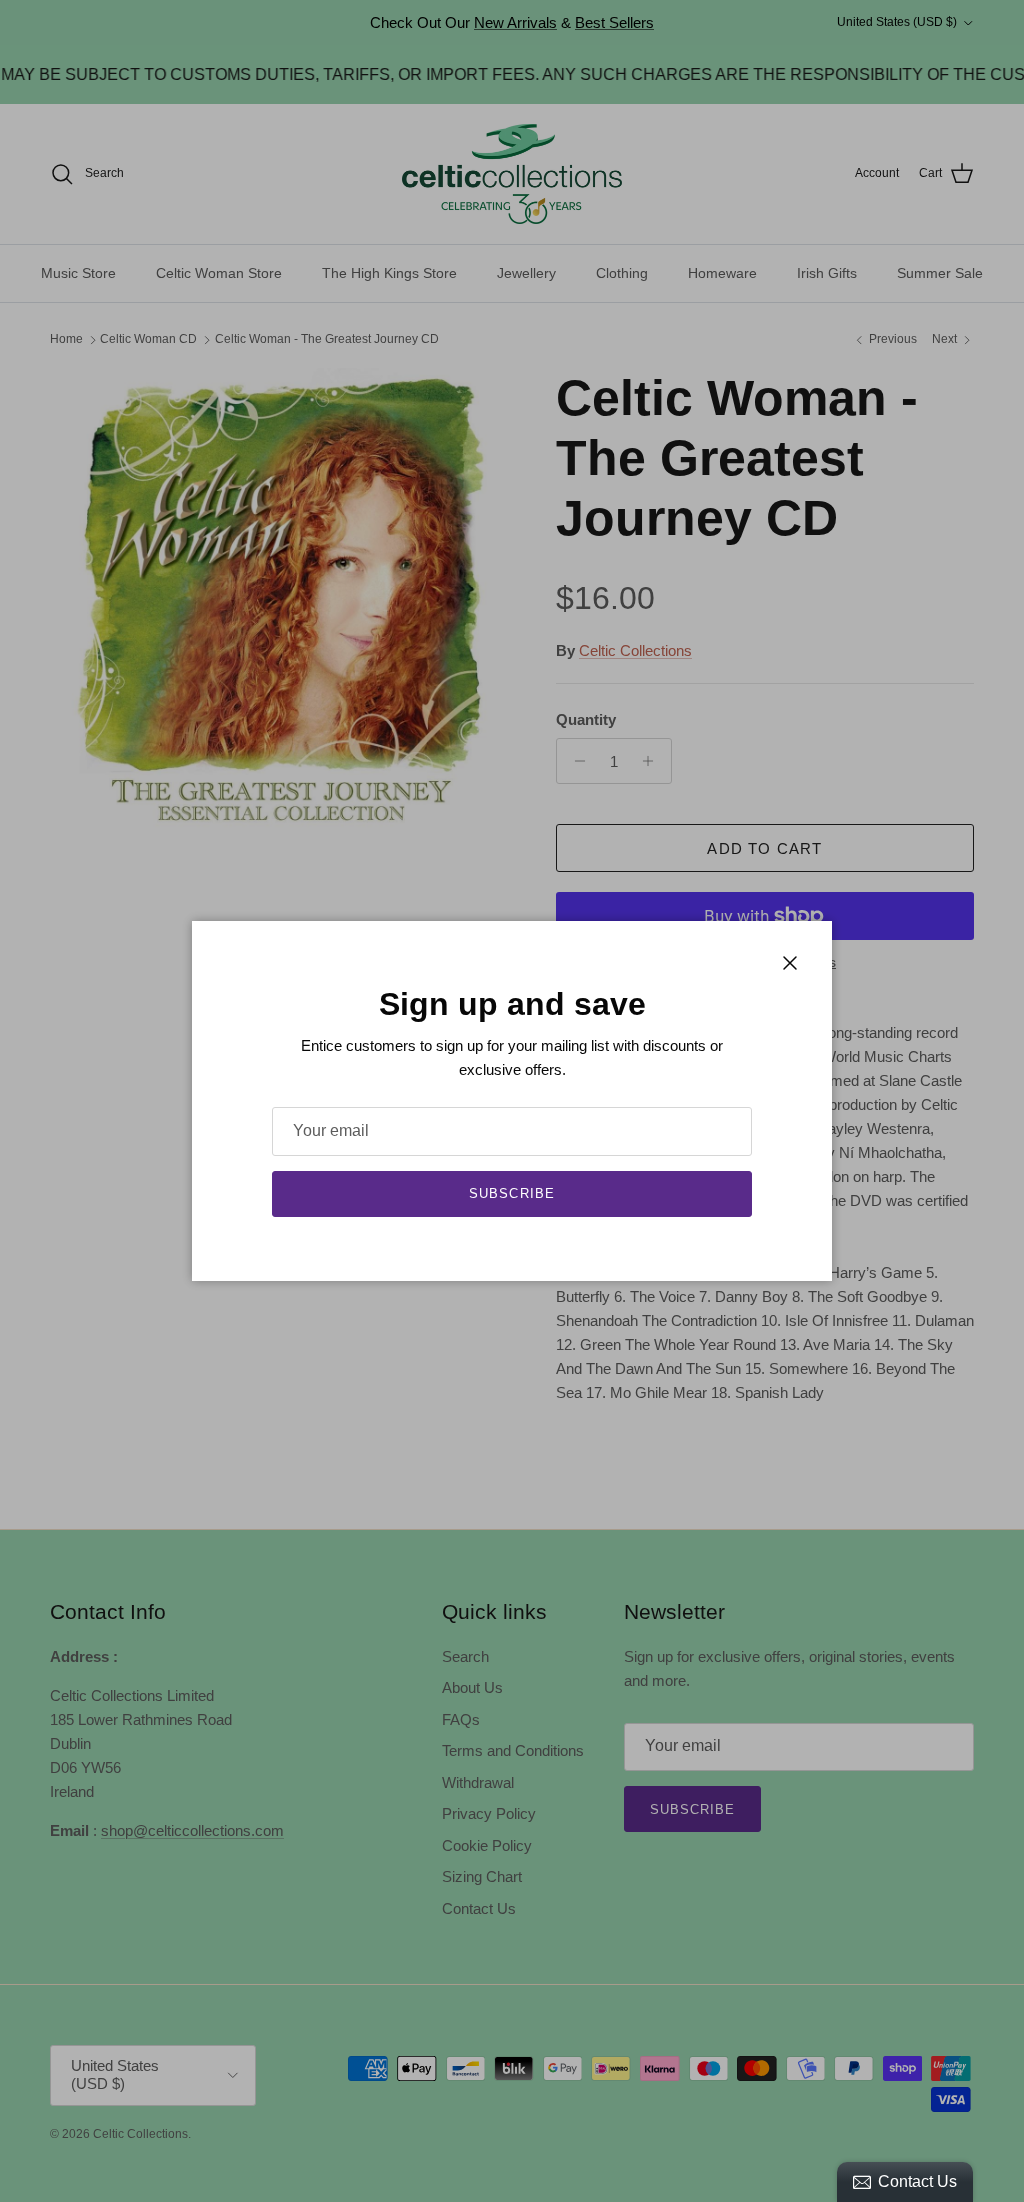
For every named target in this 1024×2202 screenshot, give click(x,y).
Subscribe (511, 1193)
